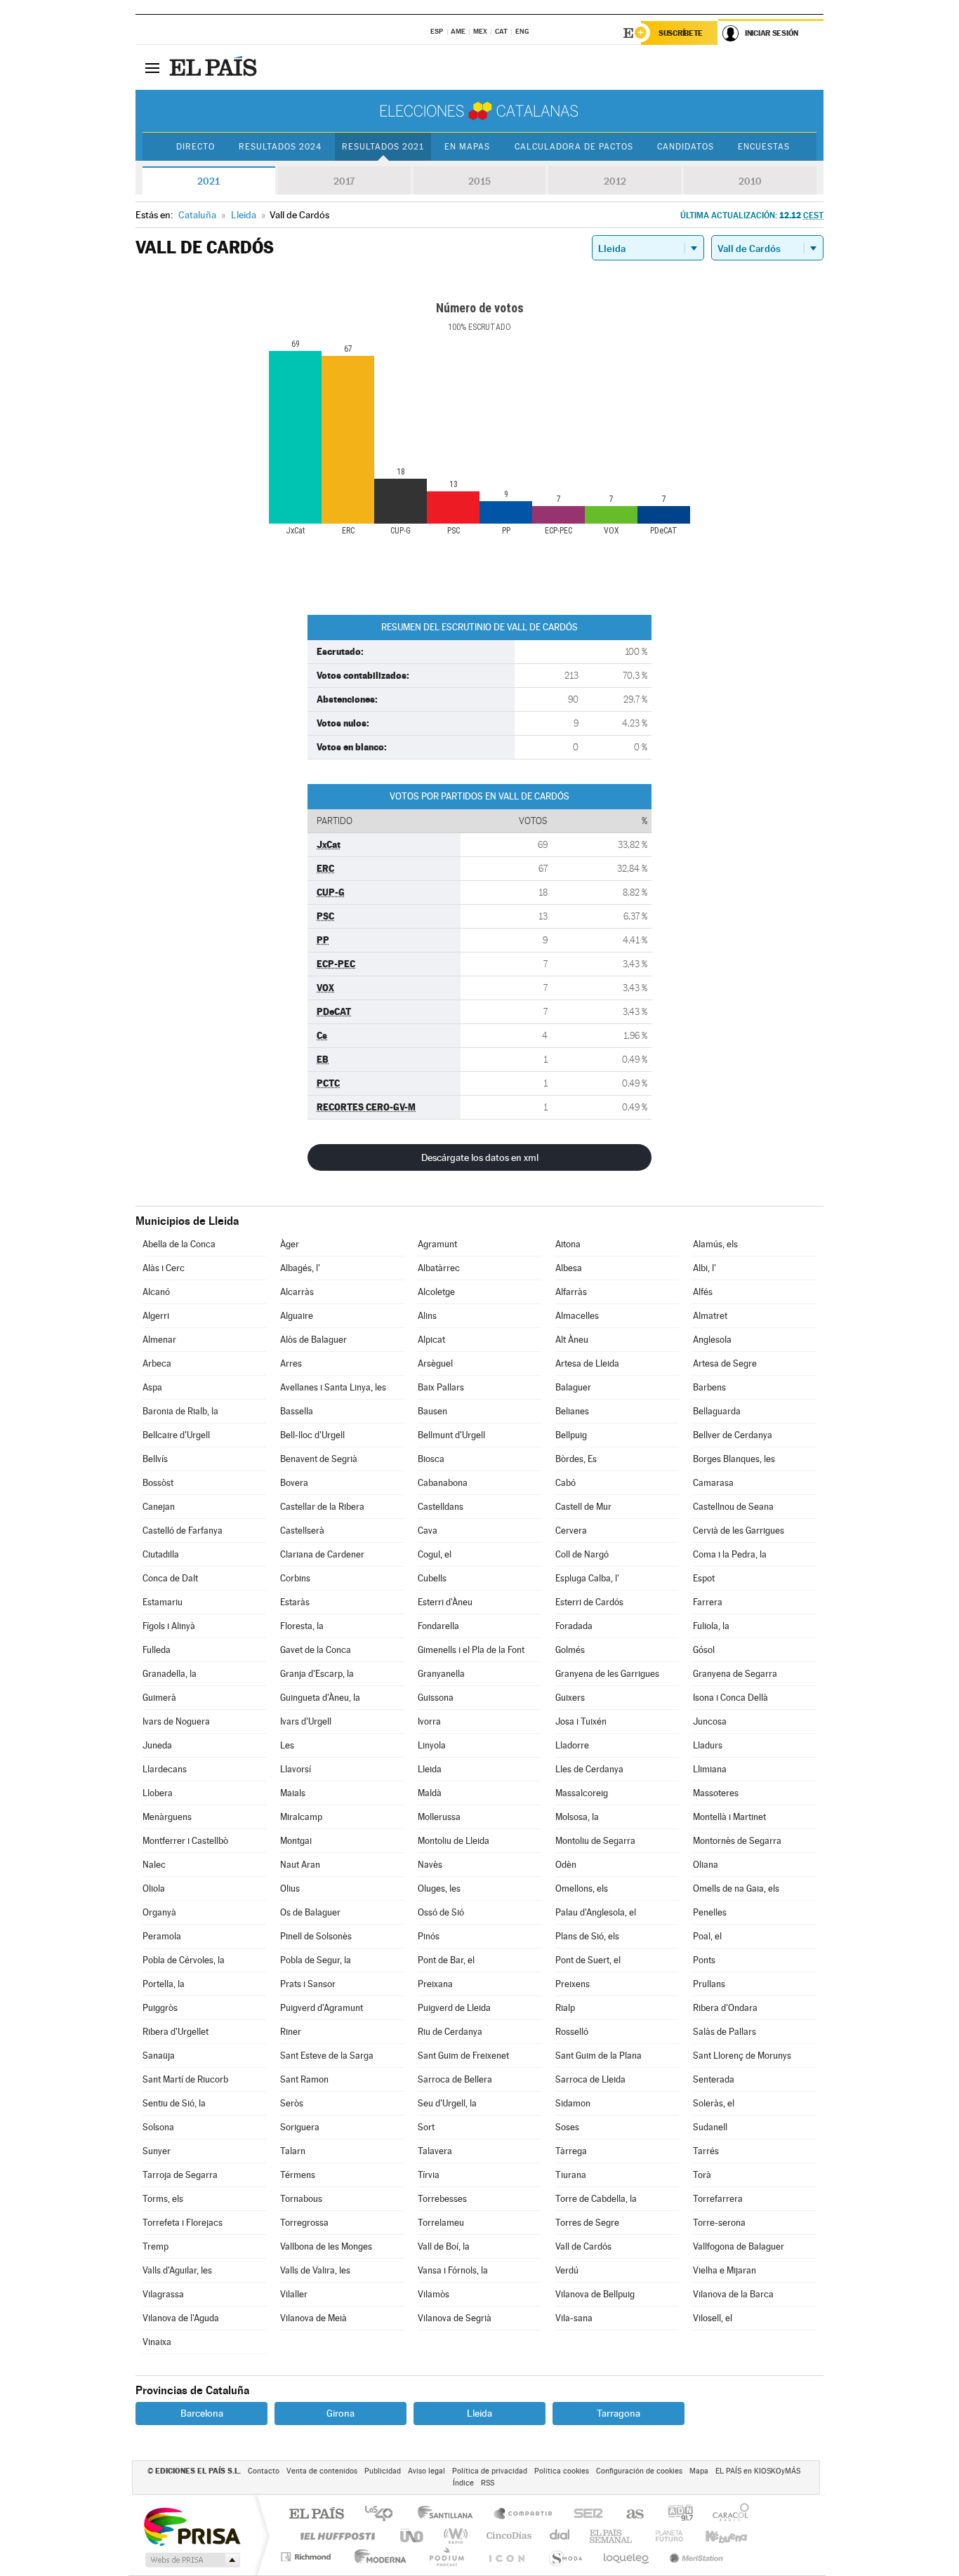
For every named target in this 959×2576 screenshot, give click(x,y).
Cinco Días (507, 2536)
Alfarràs (571, 1292)
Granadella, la (170, 1674)
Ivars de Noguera (176, 1721)
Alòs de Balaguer (313, 1340)
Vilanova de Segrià (455, 2318)
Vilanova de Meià (313, 2318)
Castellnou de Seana (733, 1507)
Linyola (432, 1745)
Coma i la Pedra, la (730, 1554)
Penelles (710, 1912)
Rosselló (572, 2032)
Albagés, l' (300, 1268)
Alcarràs (297, 1292)
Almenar (159, 1340)
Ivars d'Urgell (306, 1721)
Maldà (430, 1793)
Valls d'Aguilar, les (177, 2270)
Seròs (292, 2103)
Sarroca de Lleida (590, 2079)
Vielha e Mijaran (725, 2270)
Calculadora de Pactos (574, 147)
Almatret (710, 1316)
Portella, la (164, 1984)
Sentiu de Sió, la (174, 2103)
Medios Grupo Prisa (191, 2560)
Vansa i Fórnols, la (453, 2270)
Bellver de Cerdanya (733, 1435)
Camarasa (713, 1483)
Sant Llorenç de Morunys (742, 2056)
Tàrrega (571, 2151)
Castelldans (441, 1507)
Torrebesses (442, 2199)
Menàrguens (167, 1817)
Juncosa (710, 1721)
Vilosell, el (713, 2318)
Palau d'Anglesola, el (596, 1912)
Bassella (297, 1411)
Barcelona (202, 2413)
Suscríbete (681, 33)
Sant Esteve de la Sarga (327, 2056)
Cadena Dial (560, 2536)
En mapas (467, 147)
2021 (209, 181)
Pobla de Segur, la (316, 1960)
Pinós (429, 1936)
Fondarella (438, 1626)
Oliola (154, 1888)
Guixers (570, 1698)
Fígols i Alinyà (169, 1626)
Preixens (573, 1984)
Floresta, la (302, 1626)
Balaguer (573, 1387)
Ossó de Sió (441, 1912)
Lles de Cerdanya (589, 1769)
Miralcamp (301, 1817)
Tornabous (301, 2199)
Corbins (295, 1578)
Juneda (157, 1745)
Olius (290, 1888)
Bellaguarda (717, 1411)
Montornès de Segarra (737, 1841)
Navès (430, 1865)
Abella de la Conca (179, 1244)
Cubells (432, 1578)
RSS (488, 2483)
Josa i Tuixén (581, 1721)
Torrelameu (441, 2223)
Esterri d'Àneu (445, 1602)
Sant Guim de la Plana (598, 2056)
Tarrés (706, 2151)
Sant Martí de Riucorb (185, 2079)
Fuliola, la (711, 1626)
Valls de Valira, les (315, 2270)
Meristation (694, 2557)
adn (675, 2515)
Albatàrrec (439, 1268)
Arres (291, 1363)
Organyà (159, 1912)
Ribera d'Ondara (725, 2008)
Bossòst (158, 1483)
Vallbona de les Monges (326, 2246)
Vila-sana (574, 2318)
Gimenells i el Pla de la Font (471, 1650)
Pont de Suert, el (588, 1960)
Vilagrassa (163, 2294)
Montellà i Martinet (729, 1817)
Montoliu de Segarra (595, 1841)
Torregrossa (304, 2223)
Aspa (152, 1387)
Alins (427, 1316)
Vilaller (294, 2294)
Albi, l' (705, 1268)
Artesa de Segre (725, 1363)
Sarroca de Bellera (455, 2079)
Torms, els (163, 2199)
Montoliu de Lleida (454, 1841)
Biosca (431, 1459)
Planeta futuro (663, 2536)
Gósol (704, 1650)
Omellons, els (582, 1888)
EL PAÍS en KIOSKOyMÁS (758, 2471)
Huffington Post (335, 2536)
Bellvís (155, 1459)
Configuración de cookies (639, 2471)
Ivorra (429, 1721)
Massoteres (716, 1793)
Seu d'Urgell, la (447, 2103)
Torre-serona (719, 2223)
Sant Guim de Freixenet (463, 2056)
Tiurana (571, 2175)
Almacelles (577, 1316)
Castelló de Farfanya (183, 1531)
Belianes (572, 1411)
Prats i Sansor (308, 1984)
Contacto (264, 2471)
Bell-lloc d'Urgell (312, 1435)
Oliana (706, 1865)
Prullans (709, 1984)
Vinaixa (157, 2342)
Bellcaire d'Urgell (176, 1435)
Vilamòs (434, 2294)
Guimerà (159, 1698)
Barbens (709, 1387)
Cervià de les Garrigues (739, 1531)
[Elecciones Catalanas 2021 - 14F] (479, 111)
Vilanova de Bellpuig (595, 2294)
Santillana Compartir (524, 2515)
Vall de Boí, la (444, 2246)
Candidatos (686, 147)
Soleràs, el (714, 2103)
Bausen (432, 1411)
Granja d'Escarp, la (317, 1674)
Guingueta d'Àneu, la (320, 1698)
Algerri (156, 1316)
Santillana (449, 2515)
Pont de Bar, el (446, 1960)
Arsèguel (435, 1363)
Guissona (436, 1698)
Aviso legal (426, 2471)
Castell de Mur (583, 1507)
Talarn (293, 2151)
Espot (704, 1578)
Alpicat (431, 1340)
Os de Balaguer (310, 1912)
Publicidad (383, 2471)
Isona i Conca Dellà (730, 1698)
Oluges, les (439, 1888)
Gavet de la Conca (316, 1650)
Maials (293, 1793)
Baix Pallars (441, 1387)
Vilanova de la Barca (733, 2294)
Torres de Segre (587, 2223)
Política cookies (562, 2471)
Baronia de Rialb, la (180, 1411)
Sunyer (157, 2151)
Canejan (159, 1507)
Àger (290, 1244)
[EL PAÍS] (215, 67)
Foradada (574, 1626)
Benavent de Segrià (319, 1459)
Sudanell (710, 2127)
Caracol (727, 2515)
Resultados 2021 (383, 147)
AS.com (629, 2515)
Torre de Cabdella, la (596, 2199)
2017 (344, 181)
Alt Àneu (572, 1340)
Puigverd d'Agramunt (322, 2008)
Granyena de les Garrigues (607, 1674)
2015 (479, 181)
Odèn (566, 1865)
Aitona (568, 1244)
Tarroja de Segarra (180, 2175)
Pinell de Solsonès (316, 1936)
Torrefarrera (718, 2199)
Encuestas (764, 147)
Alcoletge (436, 1292)
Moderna (377, 2557)
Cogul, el (435, 1554)
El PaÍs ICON (506, 2557)
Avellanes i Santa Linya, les (333, 1387)
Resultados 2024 (280, 147)
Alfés (703, 1292)
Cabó (566, 1483)
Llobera (158, 1793)
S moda (565, 2557)
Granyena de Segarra (735, 1674)
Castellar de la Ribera (322, 1507)
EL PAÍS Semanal (612, 2536)
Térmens (298, 2175)
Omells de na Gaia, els (736, 1888)
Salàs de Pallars (725, 2032)
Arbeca (157, 1363)
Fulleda (157, 1650)
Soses (567, 2127)
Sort (426, 2127)
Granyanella (441, 1674)
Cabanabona (443, 1483)
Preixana (435, 1984)
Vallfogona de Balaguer (739, 2246)
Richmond (307, 2557)
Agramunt (437, 1244)
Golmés (570, 1650)
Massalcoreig (582, 1793)
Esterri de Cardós (589, 1602)
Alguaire (297, 1316)
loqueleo (627, 2557)
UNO (413, 2536)
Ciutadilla (161, 1554)
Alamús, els (715, 1244)
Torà (702, 2175)
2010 (750, 181)
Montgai (296, 1841)
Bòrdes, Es (576, 1459)
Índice (463, 2483)
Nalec (154, 1865)
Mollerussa (439, 1817)
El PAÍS (316, 2515)
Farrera (708, 1602)
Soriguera (300, 2127)
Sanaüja (159, 2056)
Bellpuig (571, 1435)
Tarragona (619, 2413)
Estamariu (163, 1602)
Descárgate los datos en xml (480, 1157)
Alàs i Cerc (164, 1268)
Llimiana (710, 1769)
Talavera (435, 2151)
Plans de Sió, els (587, 1936)
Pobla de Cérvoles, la (184, 1960)
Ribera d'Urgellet (176, 2032)
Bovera (294, 1483)
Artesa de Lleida (587, 1363)
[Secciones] (152, 67)
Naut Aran (300, 1865)
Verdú (567, 2270)
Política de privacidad (490, 2471)
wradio (453, 2536)
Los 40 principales (384, 2515)
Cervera (571, 1531)
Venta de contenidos (322, 2471)
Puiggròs (160, 2008)
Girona (340, 2413)
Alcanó (156, 1292)
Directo (196, 147)
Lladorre (572, 1745)
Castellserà (302, 1531)
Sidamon (573, 2103)
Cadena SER (584, 2515)
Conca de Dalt (170, 1578)
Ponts (704, 1960)
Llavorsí (296, 1769)
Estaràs (295, 1602)
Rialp (565, 2008)
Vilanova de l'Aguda (181, 2318)
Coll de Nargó (582, 1554)
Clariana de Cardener (322, 1554)
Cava (428, 1531)
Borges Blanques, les (734, 1459)
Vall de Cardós (583, 2246)
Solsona (158, 2127)
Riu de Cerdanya (450, 2032)
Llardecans (165, 1769)
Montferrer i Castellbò (185, 1841)
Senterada (714, 2079)
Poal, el (707, 1936)
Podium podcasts (446, 2557)
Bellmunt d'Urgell (451, 1435)
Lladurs (708, 1745)
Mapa (699, 2471)
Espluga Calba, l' (587, 1578)
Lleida (430, 1769)
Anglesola (712, 1340)
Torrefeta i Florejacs (183, 2223)
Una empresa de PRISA (192, 2526)
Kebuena (714, 2536)
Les (287, 1745)
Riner (291, 2032)
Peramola (162, 1936)
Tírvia (429, 2175)
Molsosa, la (577, 1817)
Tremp (156, 2246)
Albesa (569, 1268)
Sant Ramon (304, 2079)
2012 (615, 181)
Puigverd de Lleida (454, 2008)
